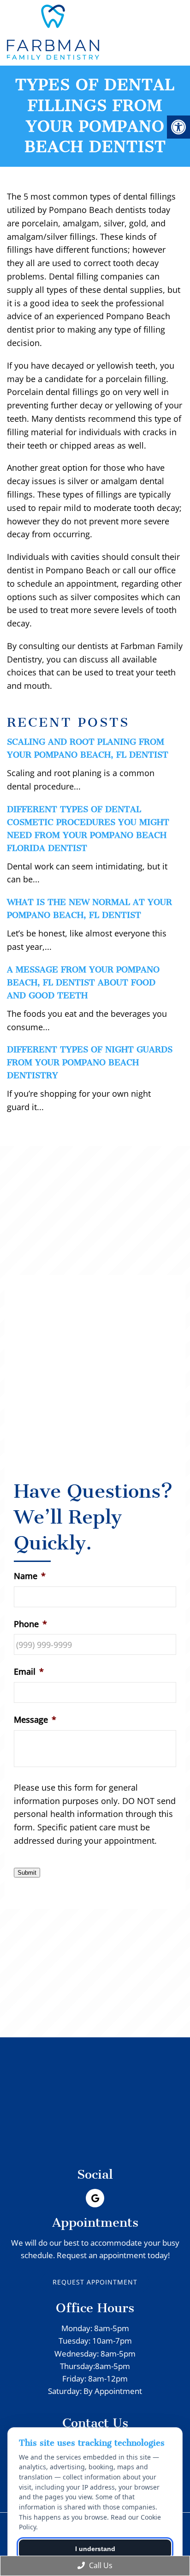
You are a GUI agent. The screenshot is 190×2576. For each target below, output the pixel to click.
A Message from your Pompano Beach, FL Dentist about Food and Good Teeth (83, 983)
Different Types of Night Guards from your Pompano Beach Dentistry (90, 1063)
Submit (27, 1873)
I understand (95, 2549)
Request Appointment (95, 2282)
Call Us (100, 2565)
